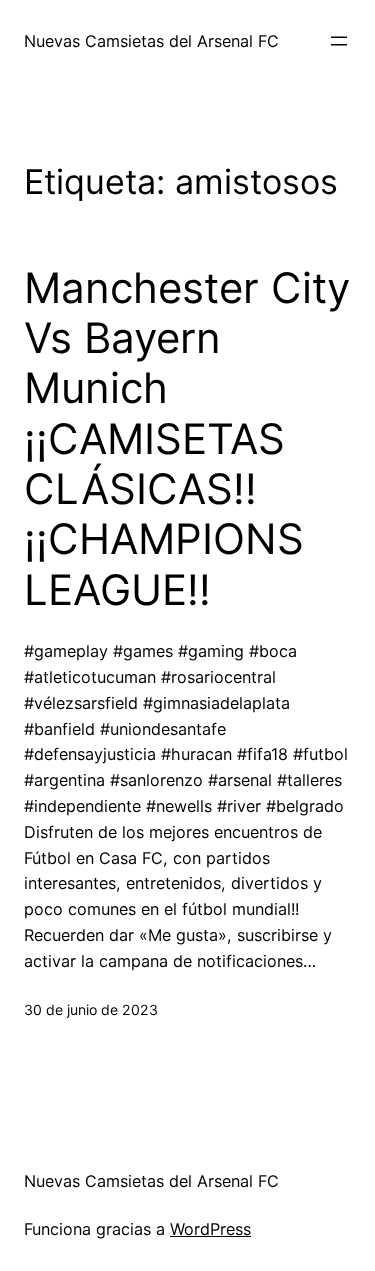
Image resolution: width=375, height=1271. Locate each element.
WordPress (210, 1229)
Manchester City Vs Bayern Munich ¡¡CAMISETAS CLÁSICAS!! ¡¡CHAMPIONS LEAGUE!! (187, 439)
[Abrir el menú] (339, 41)
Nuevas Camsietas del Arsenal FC (151, 41)
